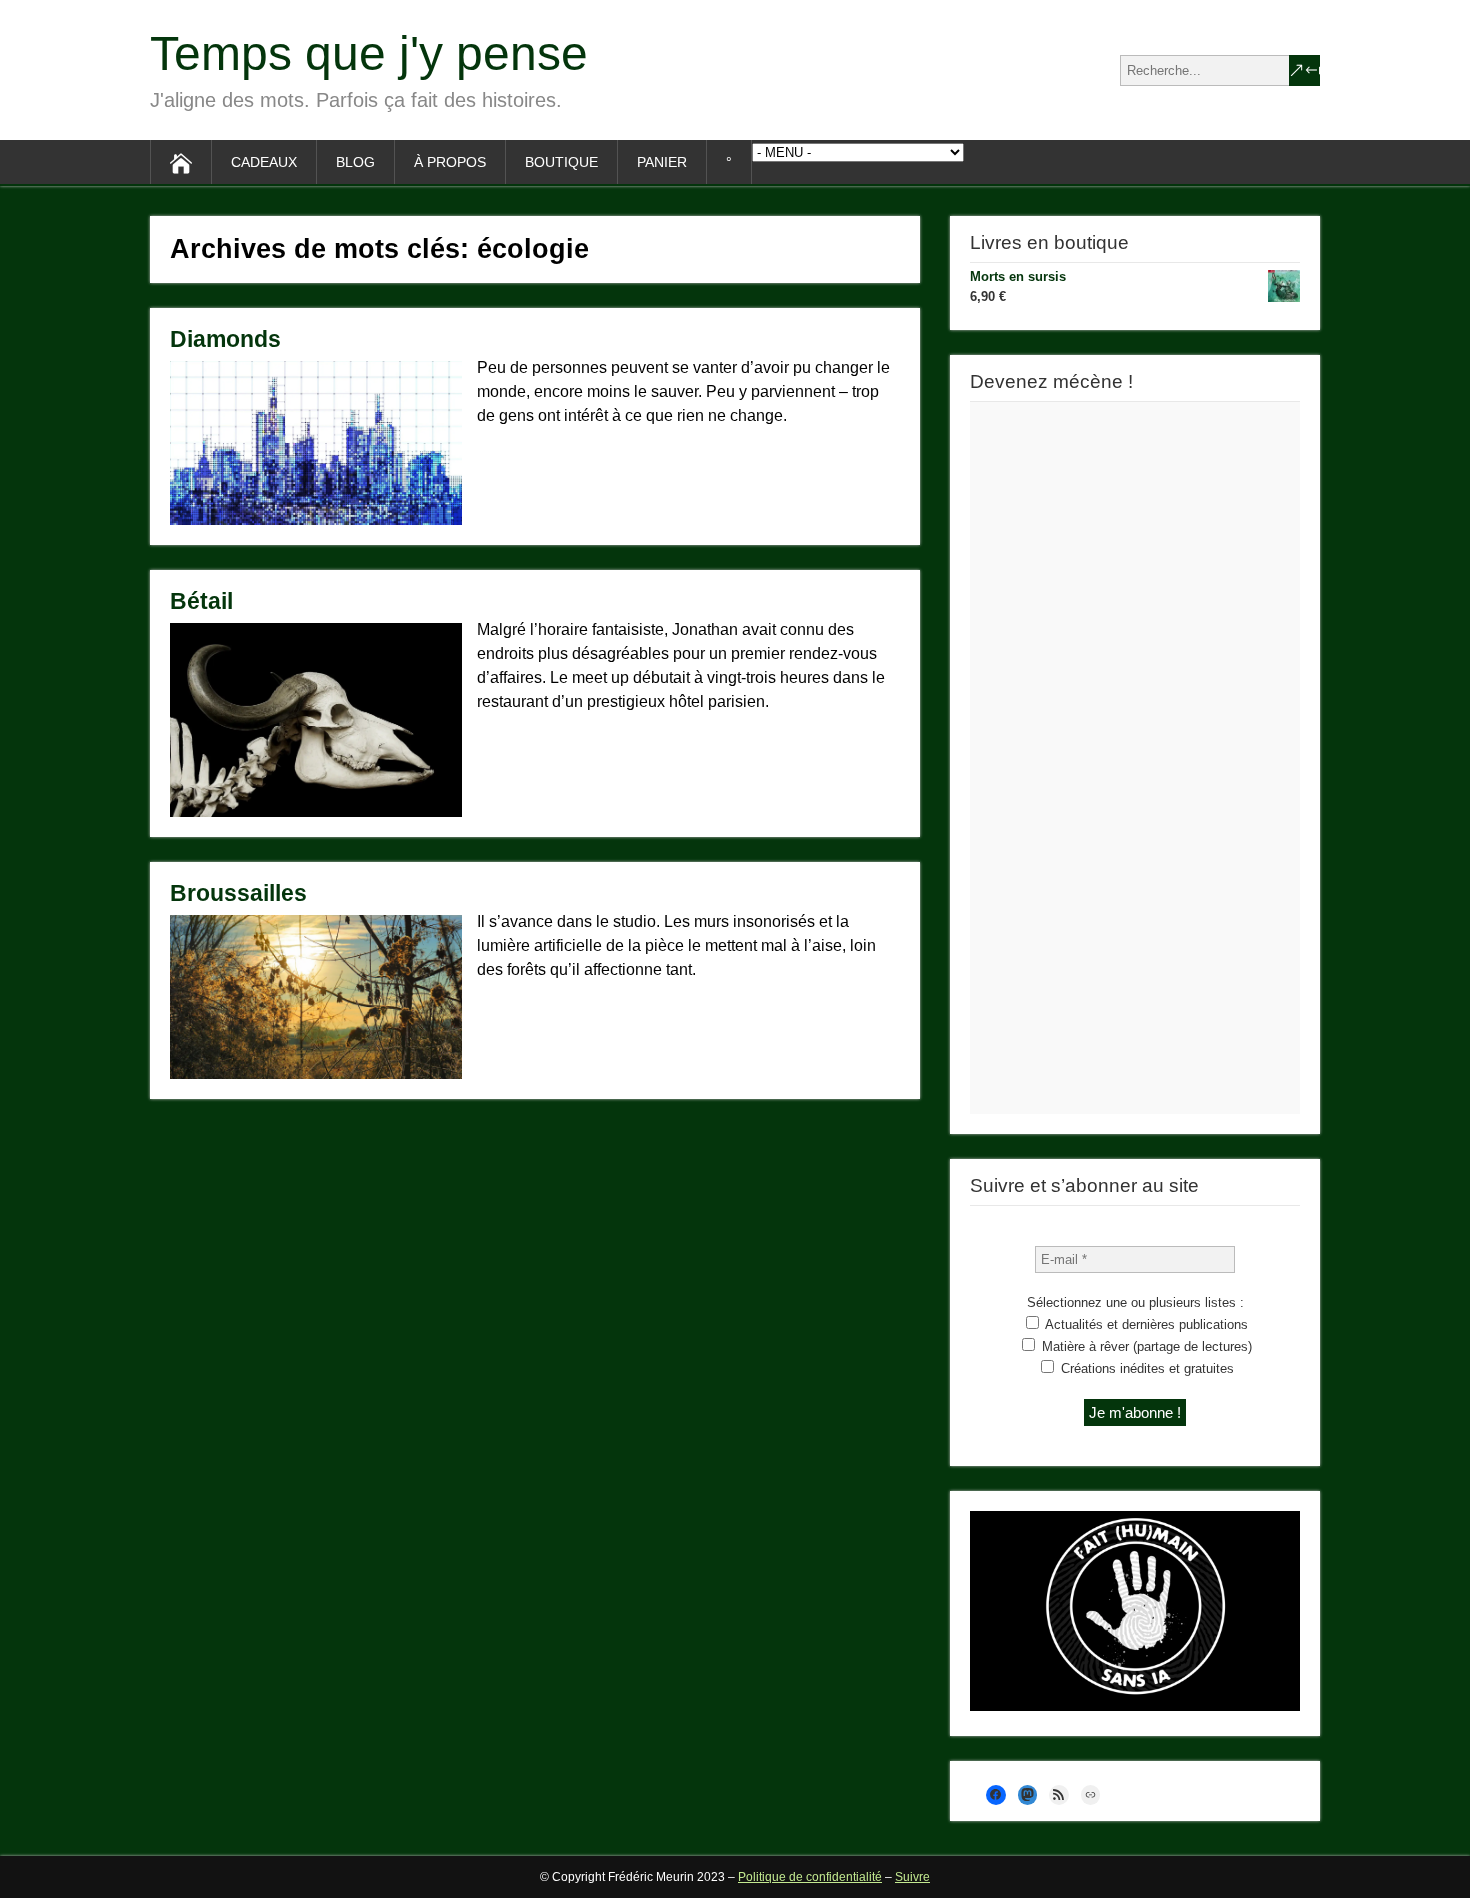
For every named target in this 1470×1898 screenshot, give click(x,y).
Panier (662, 162)
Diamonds (225, 339)
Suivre (912, 1877)
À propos (450, 162)
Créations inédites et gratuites (1145, 1368)
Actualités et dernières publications (1145, 1324)
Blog (355, 162)
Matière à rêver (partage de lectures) (1145, 1346)
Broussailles (238, 893)
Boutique (561, 162)
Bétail (201, 601)
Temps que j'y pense (369, 53)
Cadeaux (264, 162)
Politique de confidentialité (810, 1877)
